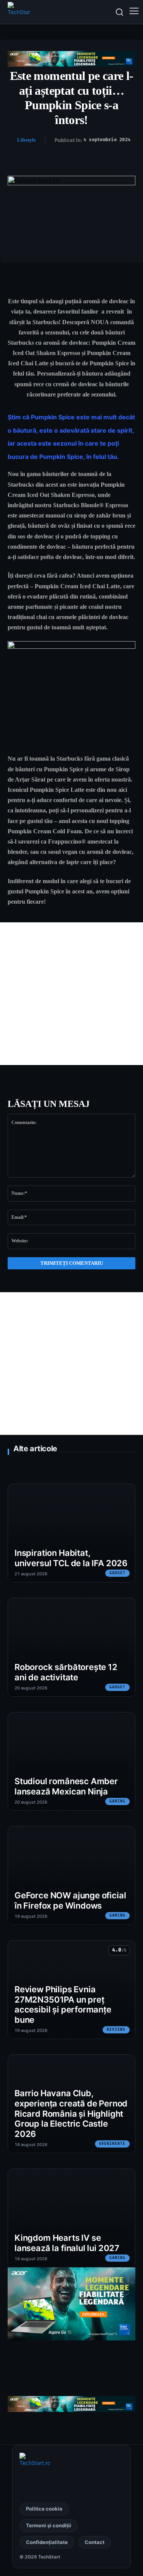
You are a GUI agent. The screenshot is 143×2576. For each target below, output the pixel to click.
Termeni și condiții (49, 2525)
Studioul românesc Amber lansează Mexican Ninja (66, 1786)
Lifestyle (27, 140)
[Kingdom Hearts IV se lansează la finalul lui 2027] (71, 2218)
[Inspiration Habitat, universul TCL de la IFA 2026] (71, 1533)
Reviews (116, 2030)
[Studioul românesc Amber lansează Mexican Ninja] (71, 1761)
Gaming (117, 1801)
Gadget (117, 1573)
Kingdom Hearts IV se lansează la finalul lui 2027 (67, 2243)
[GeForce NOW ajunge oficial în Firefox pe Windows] (71, 1875)
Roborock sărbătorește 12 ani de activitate (66, 1672)
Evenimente (112, 2144)
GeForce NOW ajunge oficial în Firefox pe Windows (70, 1900)
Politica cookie (44, 2509)
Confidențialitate (47, 2542)
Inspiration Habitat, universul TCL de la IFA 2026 (71, 1558)
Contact (95, 2542)
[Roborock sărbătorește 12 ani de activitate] (71, 1647)
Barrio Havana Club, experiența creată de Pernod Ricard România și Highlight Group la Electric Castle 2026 (71, 2113)
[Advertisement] (71, 994)
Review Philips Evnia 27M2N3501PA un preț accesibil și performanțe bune (63, 2004)
